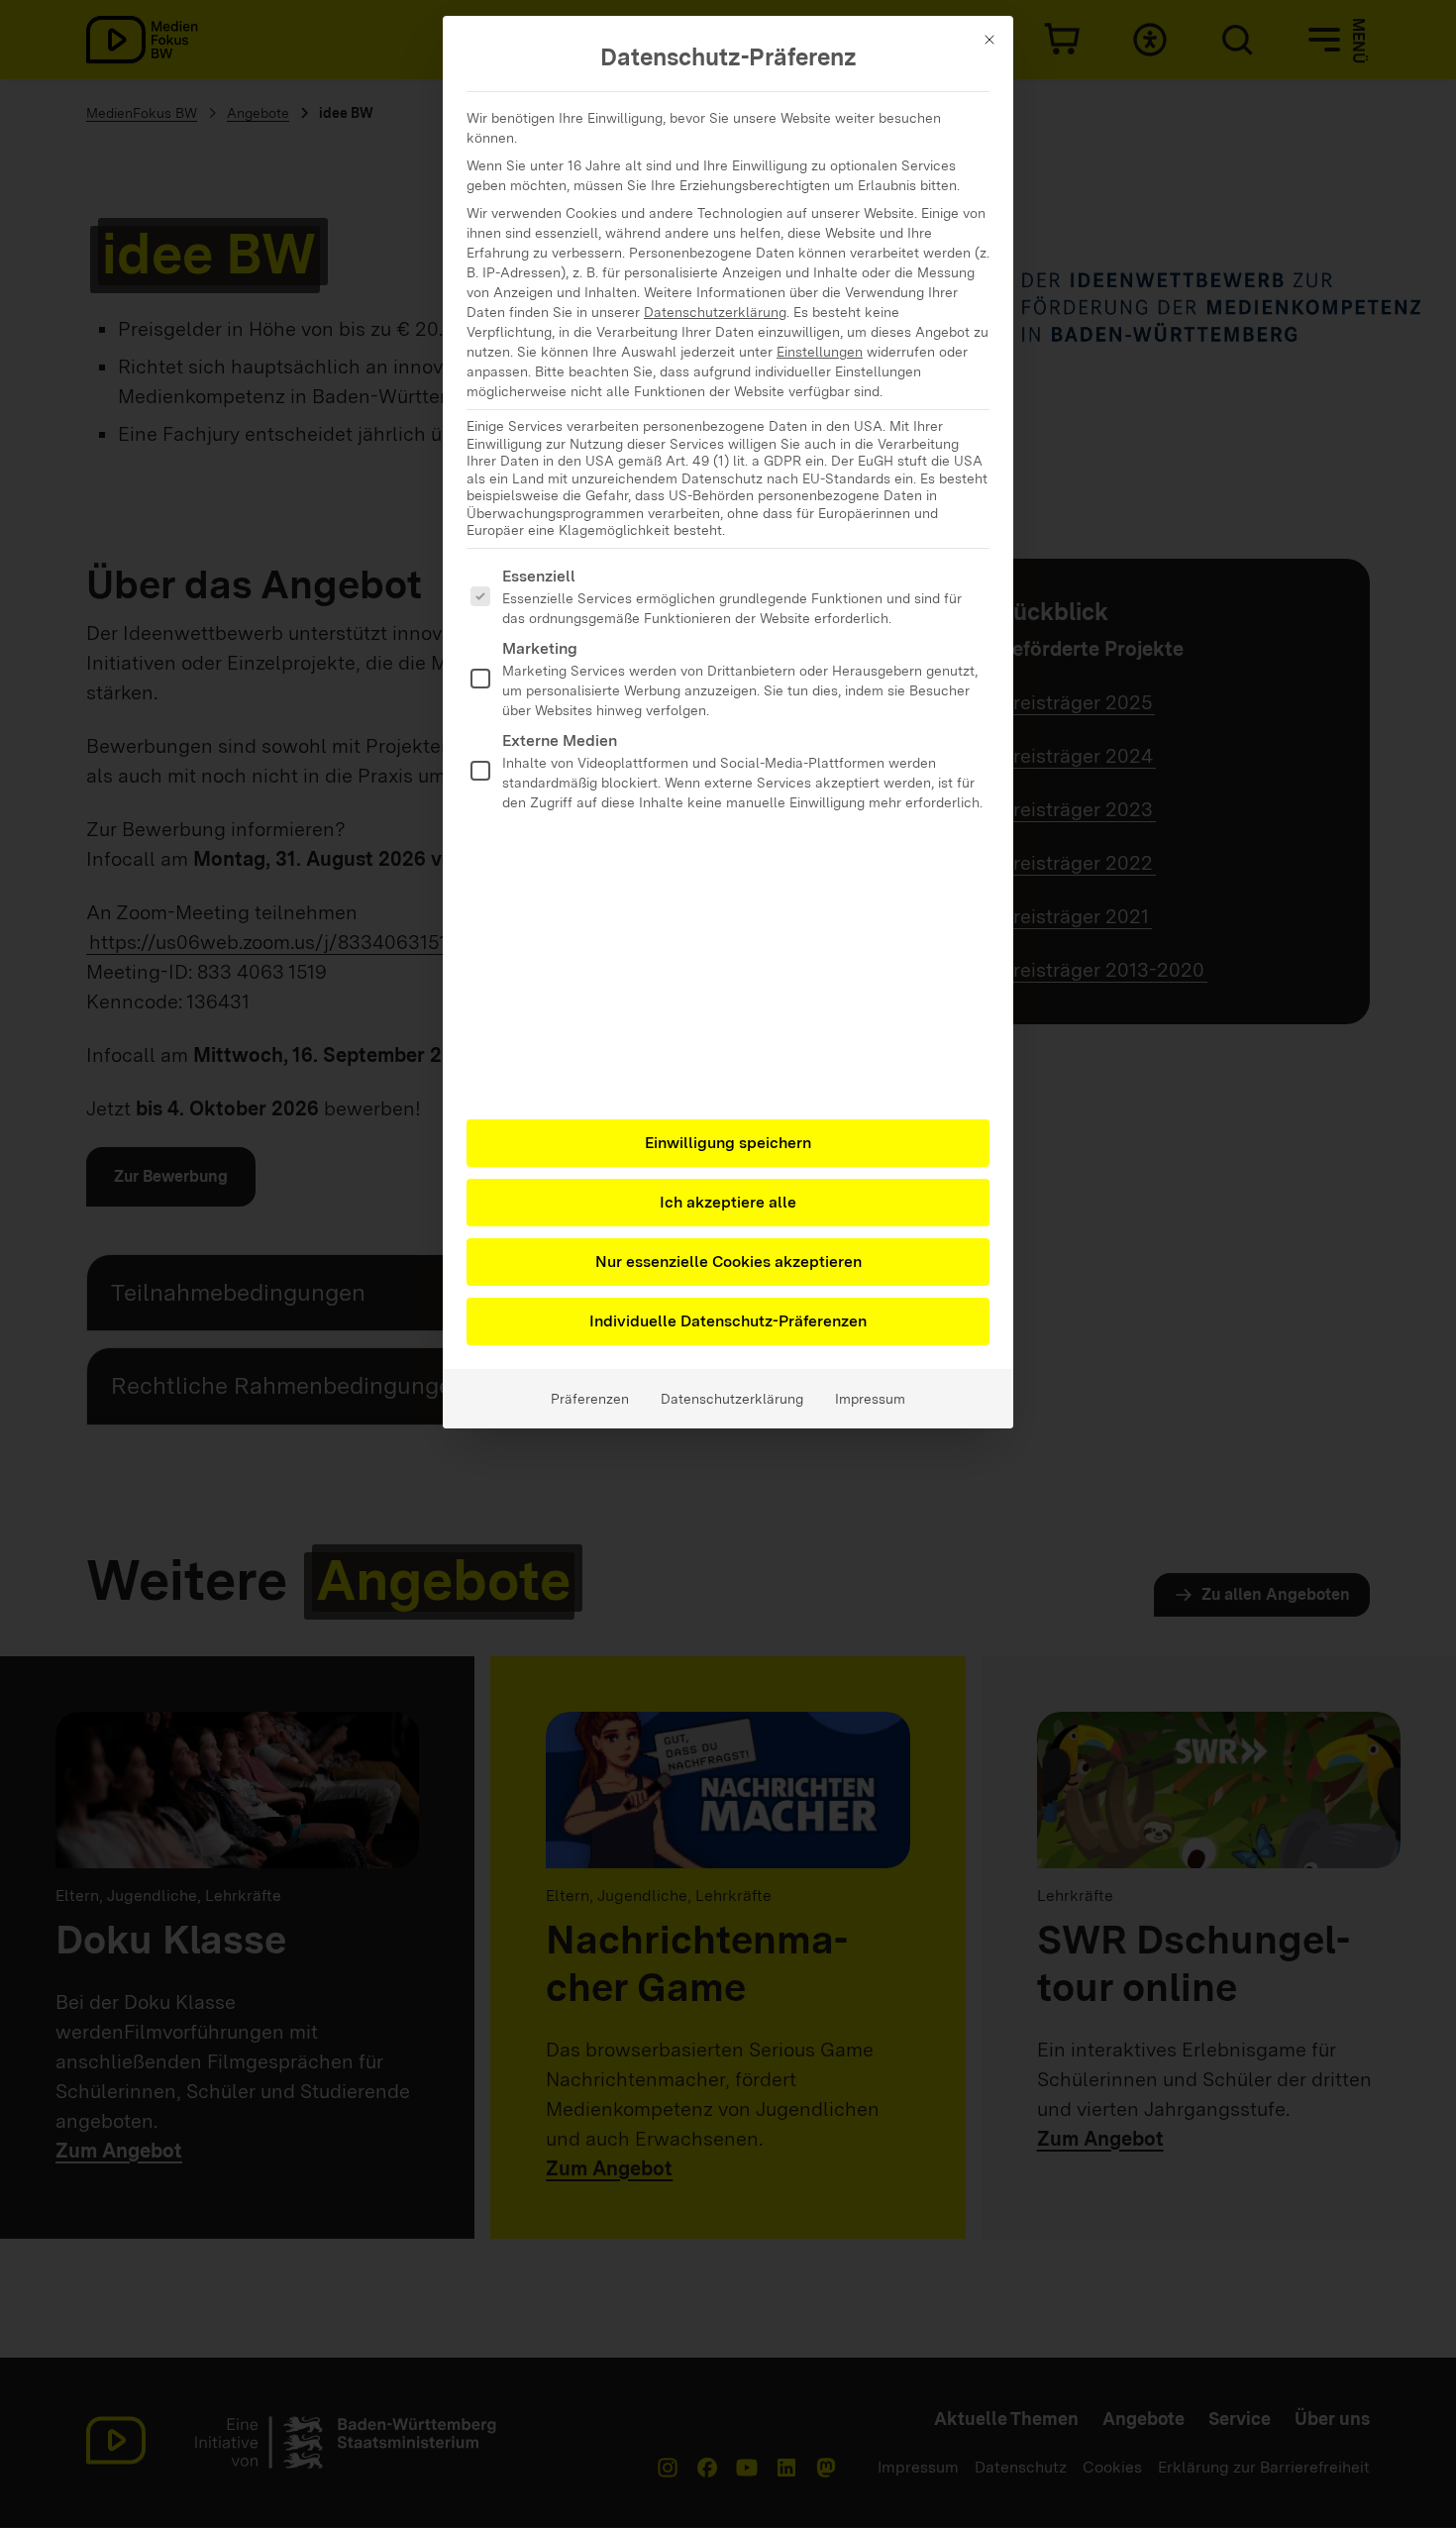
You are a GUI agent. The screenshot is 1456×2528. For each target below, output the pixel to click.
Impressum (870, 1399)
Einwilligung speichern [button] (728, 1143)
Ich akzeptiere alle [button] (728, 1202)
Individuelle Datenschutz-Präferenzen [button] (728, 1321)
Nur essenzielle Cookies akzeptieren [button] (728, 1262)
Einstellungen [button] (820, 352)
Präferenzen (590, 1399)
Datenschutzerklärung (715, 312)
